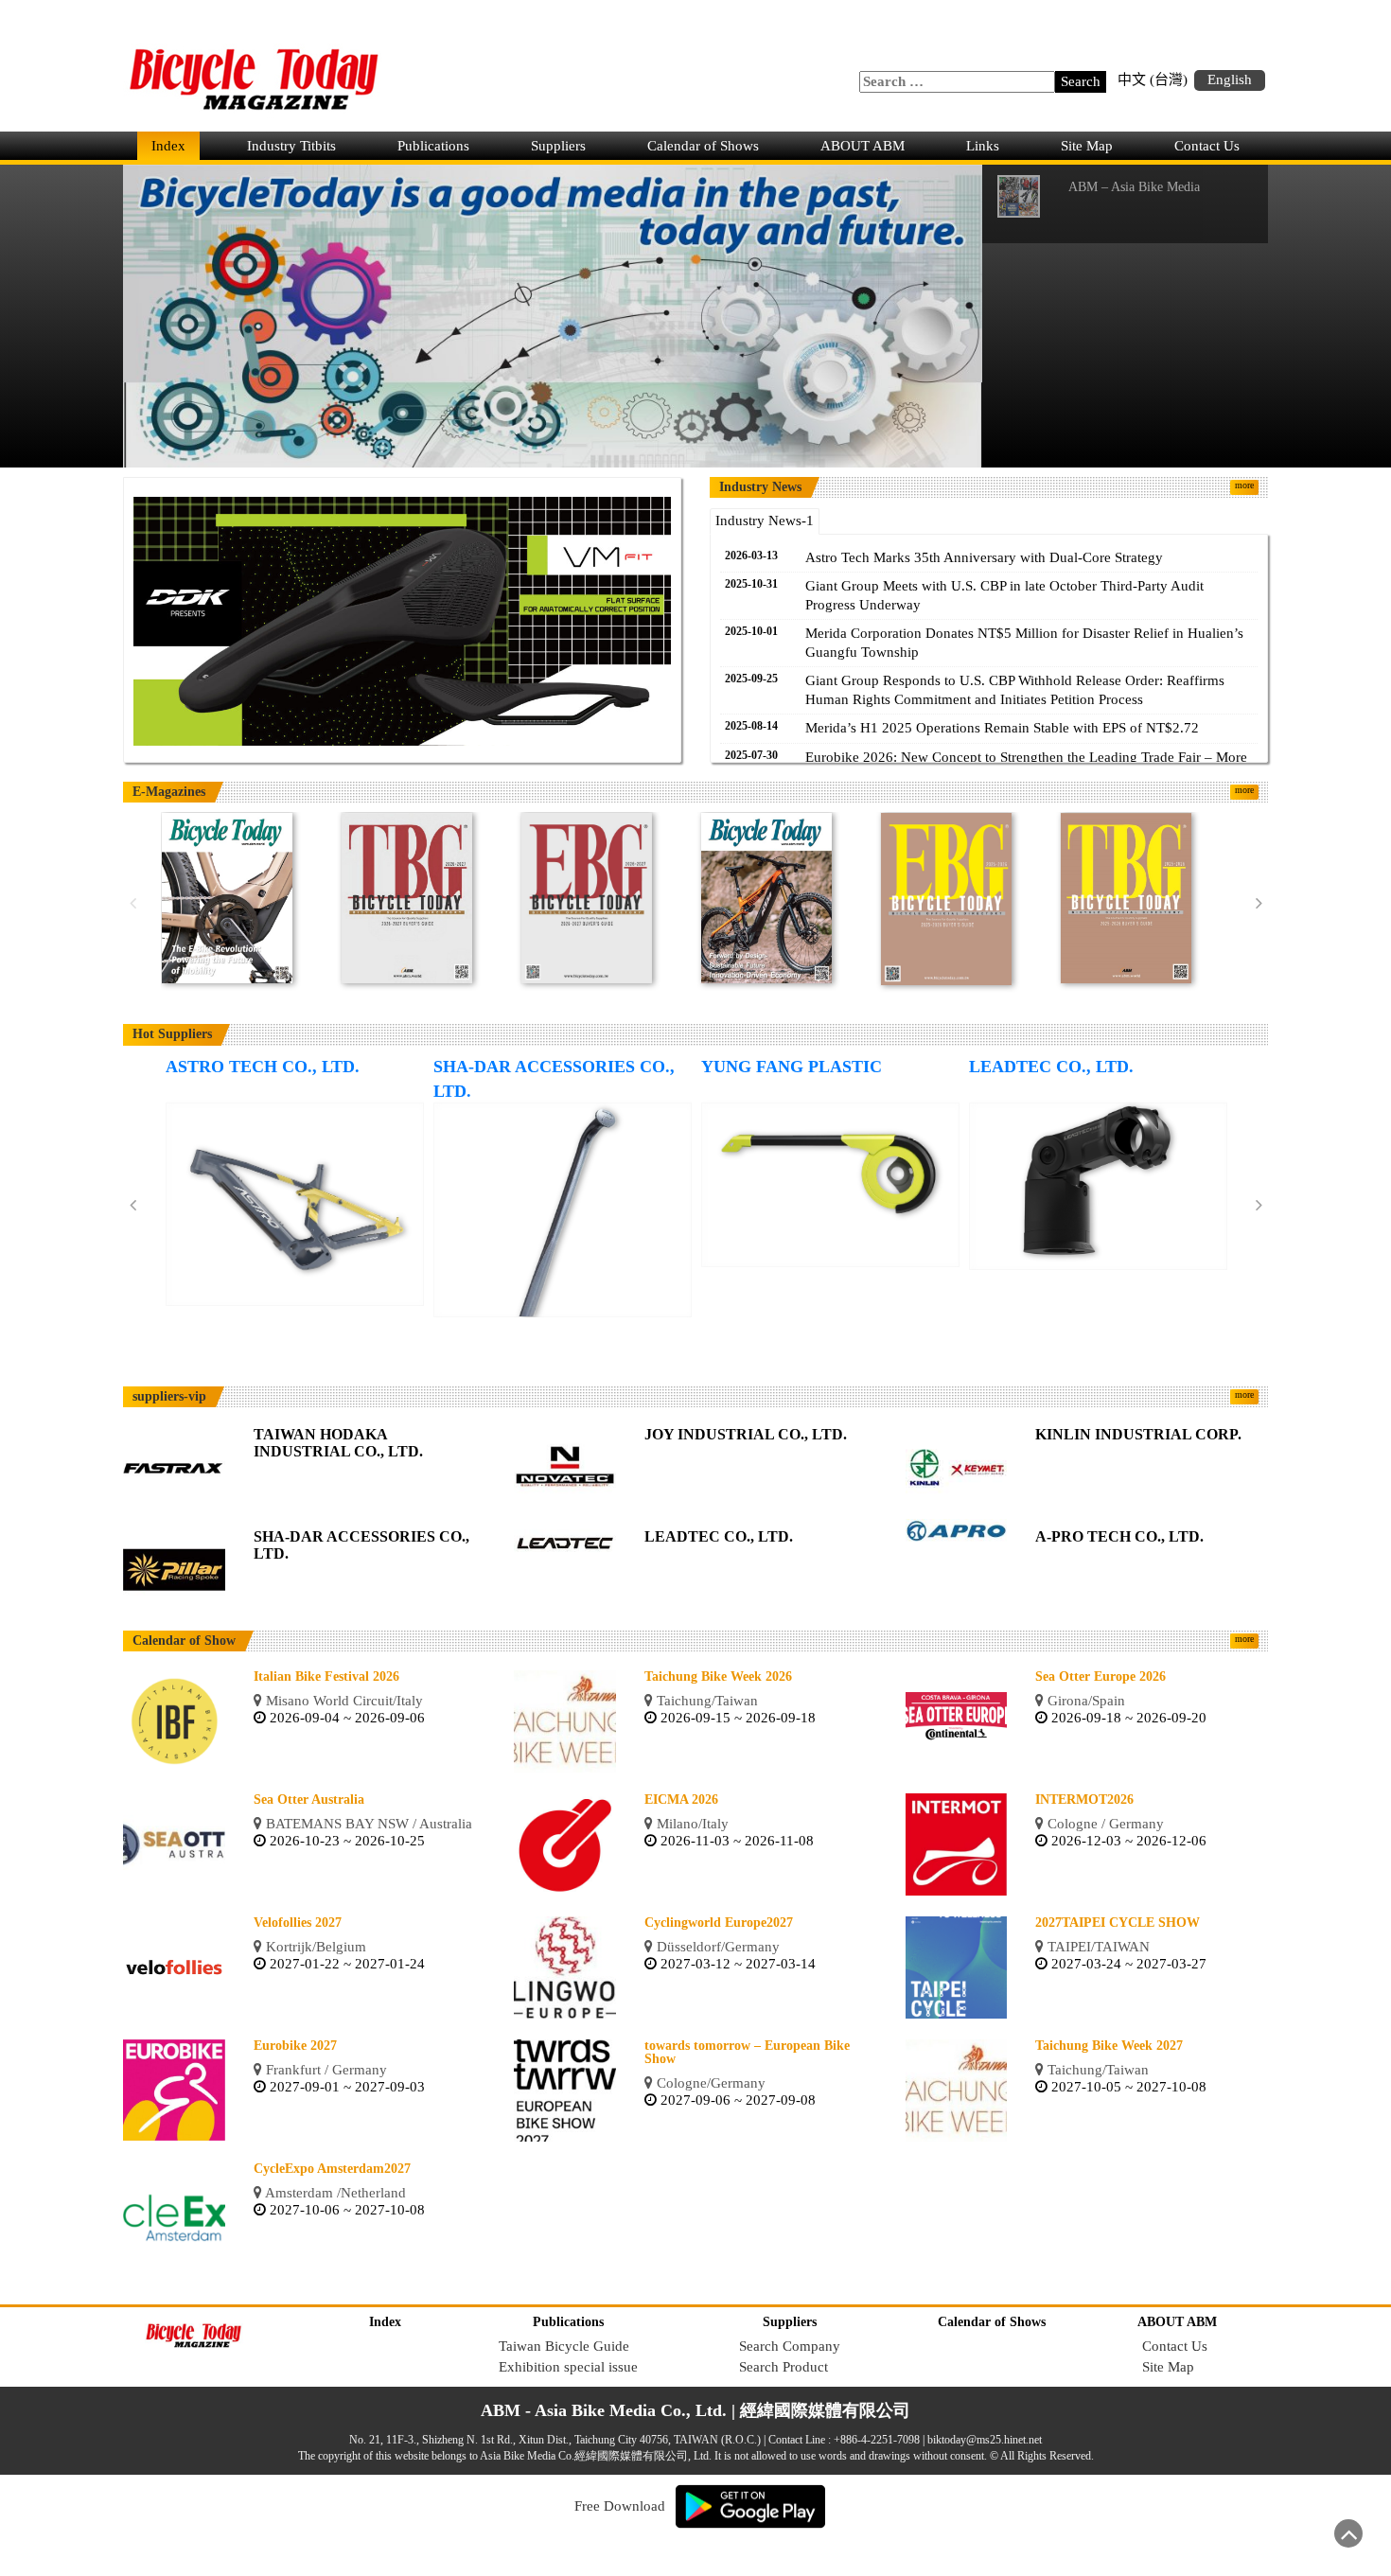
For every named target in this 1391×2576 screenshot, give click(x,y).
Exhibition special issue (568, 2367)
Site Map (1087, 146)
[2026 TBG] (407, 897)
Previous (132, 904)
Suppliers (558, 146)
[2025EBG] (946, 898)
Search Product (784, 2367)
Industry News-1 (765, 520)
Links (983, 146)
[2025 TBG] (1126, 897)
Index (168, 146)
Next (1259, 904)
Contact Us (1207, 146)
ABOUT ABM (863, 146)
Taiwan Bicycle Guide (564, 2346)
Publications (433, 146)
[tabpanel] (402, 626)
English (1230, 79)
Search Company (790, 2346)
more (1244, 485)
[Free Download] (750, 2505)
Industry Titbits (291, 146)
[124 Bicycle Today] (766, 897)
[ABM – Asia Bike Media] (553, 314)
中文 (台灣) (1153, 79)
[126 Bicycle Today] (227, 897)
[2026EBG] (587, 897)
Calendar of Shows (703, 146)
